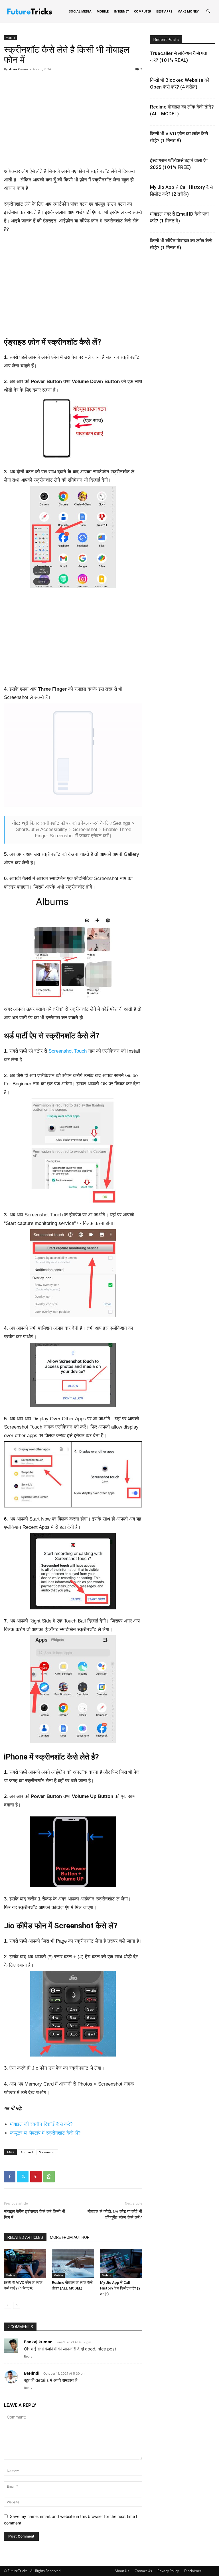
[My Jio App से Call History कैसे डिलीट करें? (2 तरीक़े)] (121, 2263)
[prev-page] (8, 2305)
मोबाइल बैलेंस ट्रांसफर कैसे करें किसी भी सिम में (35, 2214)
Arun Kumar (19, 69)
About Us (122, 2571)
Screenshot (47, 2152)
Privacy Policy (168, 2571)
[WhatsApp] (49, 2177)
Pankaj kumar (38, 2342)
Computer (143, 11)
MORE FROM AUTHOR (70, 2237)
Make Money (188, 11)
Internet (121, 11)
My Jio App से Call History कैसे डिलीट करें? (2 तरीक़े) (120, 2288)
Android (27, 2152)
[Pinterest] (36, 2177)
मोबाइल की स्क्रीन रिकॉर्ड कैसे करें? (41, 2124)
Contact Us (143, 2571)
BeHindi (32, 2373)
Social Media (80, 11)
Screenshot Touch (68, 1051)
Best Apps (164, 11)
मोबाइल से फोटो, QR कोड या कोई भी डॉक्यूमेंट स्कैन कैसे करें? (115, 2214)
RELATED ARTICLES (25, 2237)
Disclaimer (193, 2571)
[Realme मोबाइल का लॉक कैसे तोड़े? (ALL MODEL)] (73, 2263)
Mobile (103, 11)
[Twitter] (23, 2177)
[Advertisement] (73, 118)
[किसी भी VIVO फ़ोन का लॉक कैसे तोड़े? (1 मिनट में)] (25, 2263)
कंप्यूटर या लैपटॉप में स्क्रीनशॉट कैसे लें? (45, 2133)
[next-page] (17, 2305)
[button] (208, 12)
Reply (28, 2356)
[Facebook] (10, 2177)
